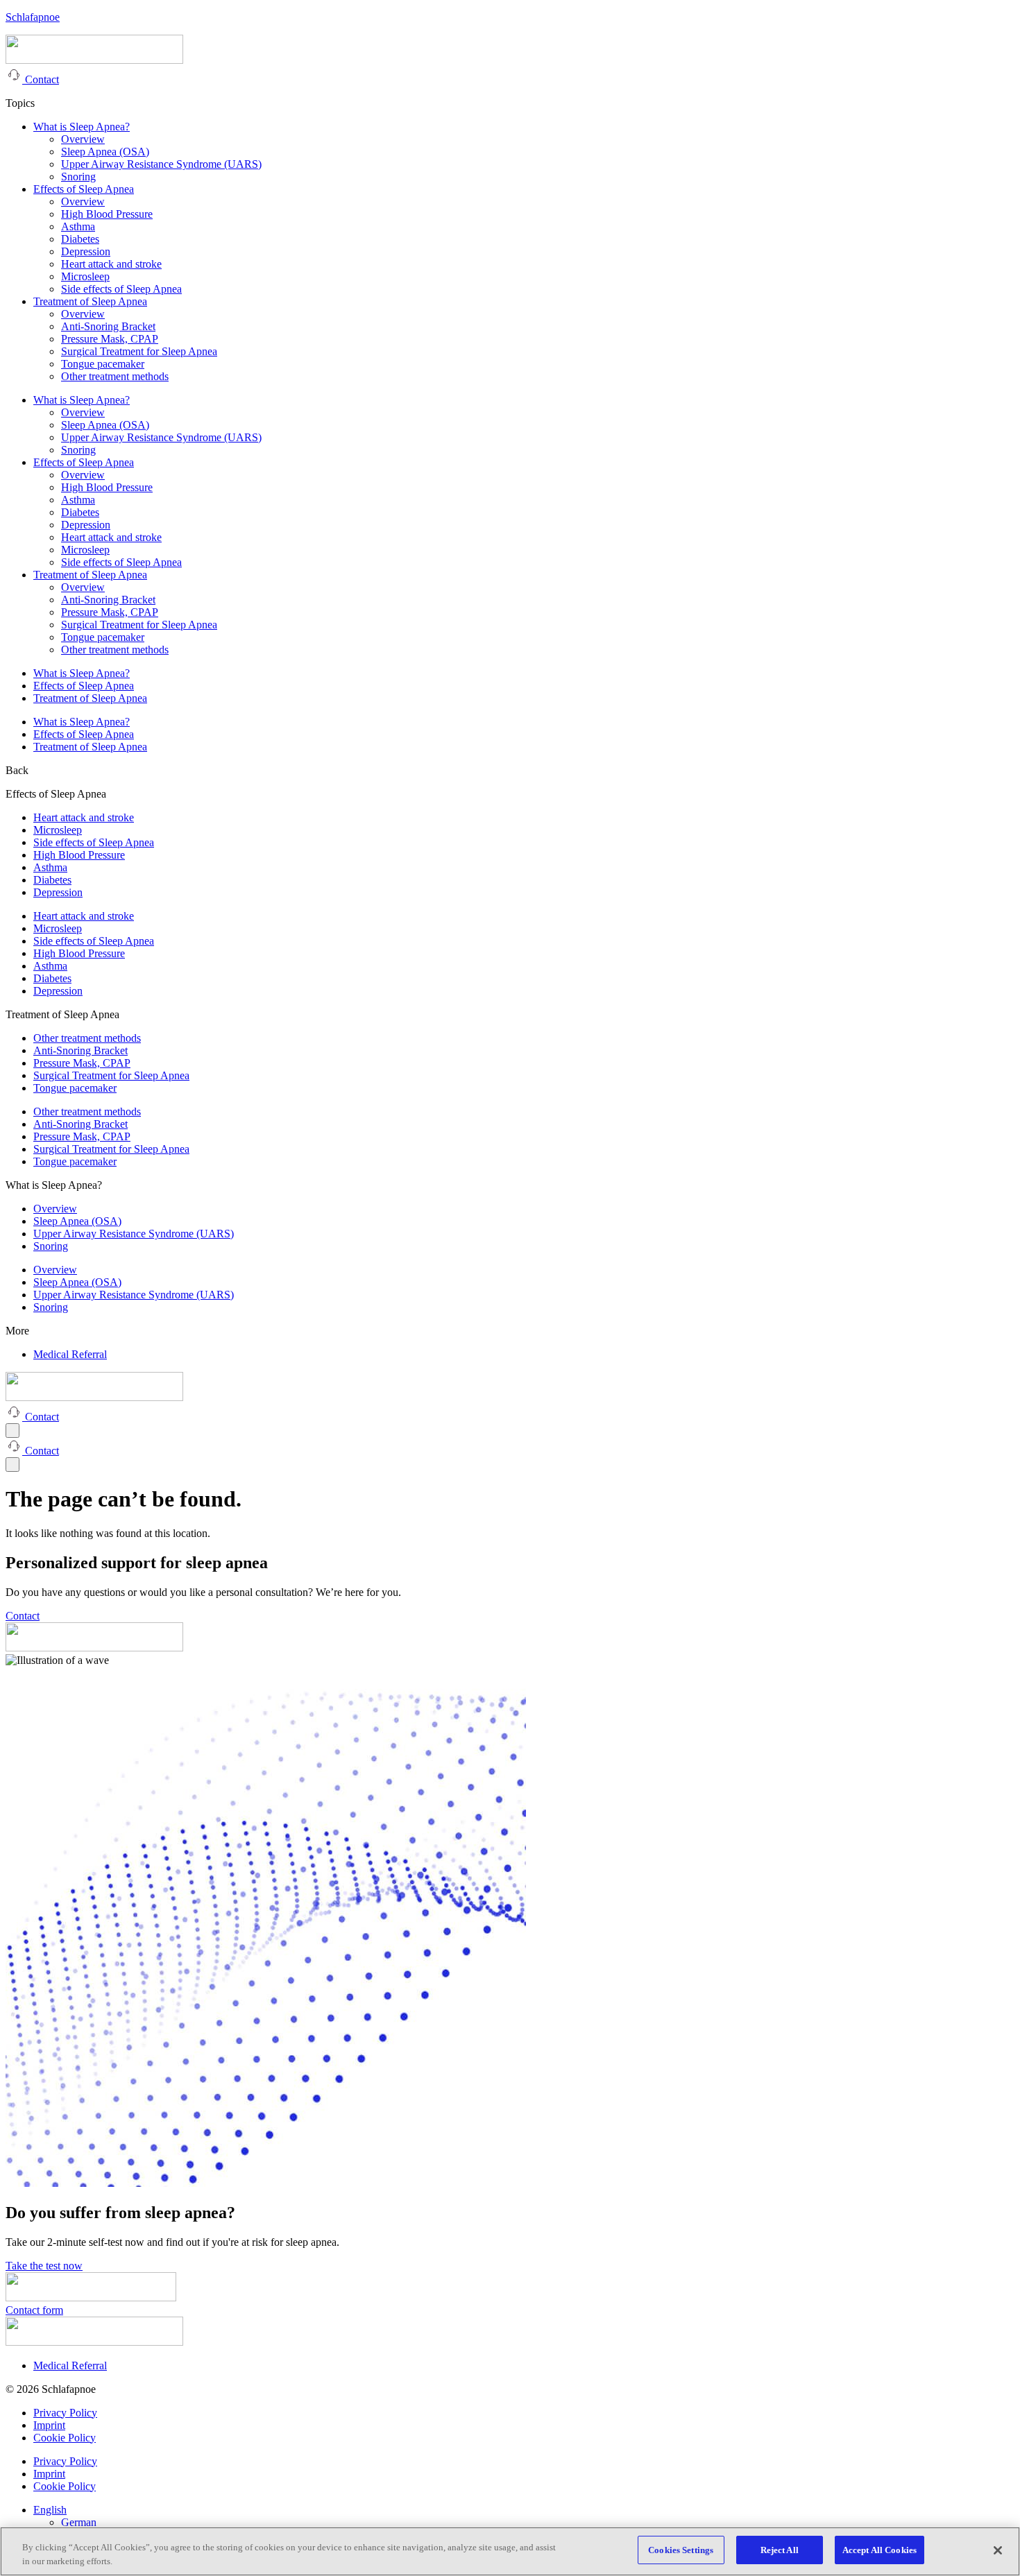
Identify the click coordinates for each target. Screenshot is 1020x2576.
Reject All (780, 2550)
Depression (86, 251)
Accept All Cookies (879, 2550)
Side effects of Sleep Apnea (121, 289)
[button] (17, 770)
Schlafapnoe (33, 17)
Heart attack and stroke (111, 264)
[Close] (998, 2550)
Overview (83, 139)
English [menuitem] (50, 2510)
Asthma (78, 226)
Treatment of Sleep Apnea (90, 301)
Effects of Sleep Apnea (84, 189)
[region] (510, 2551)
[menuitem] (50, 2510)
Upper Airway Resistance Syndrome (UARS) (161, 164)
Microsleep (85, 276)
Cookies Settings (681, 2550)
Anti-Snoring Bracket (108, 326)
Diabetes (80, 239)
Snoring (78, 177)
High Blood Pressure (107, 214)
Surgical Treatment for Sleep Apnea (139, 351)
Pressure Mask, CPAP (110, 339)
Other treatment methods (115, 376)
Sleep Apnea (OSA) (105, 152)
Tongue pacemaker (103, 364)
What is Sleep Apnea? (82, 127)
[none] (524, 2516)
